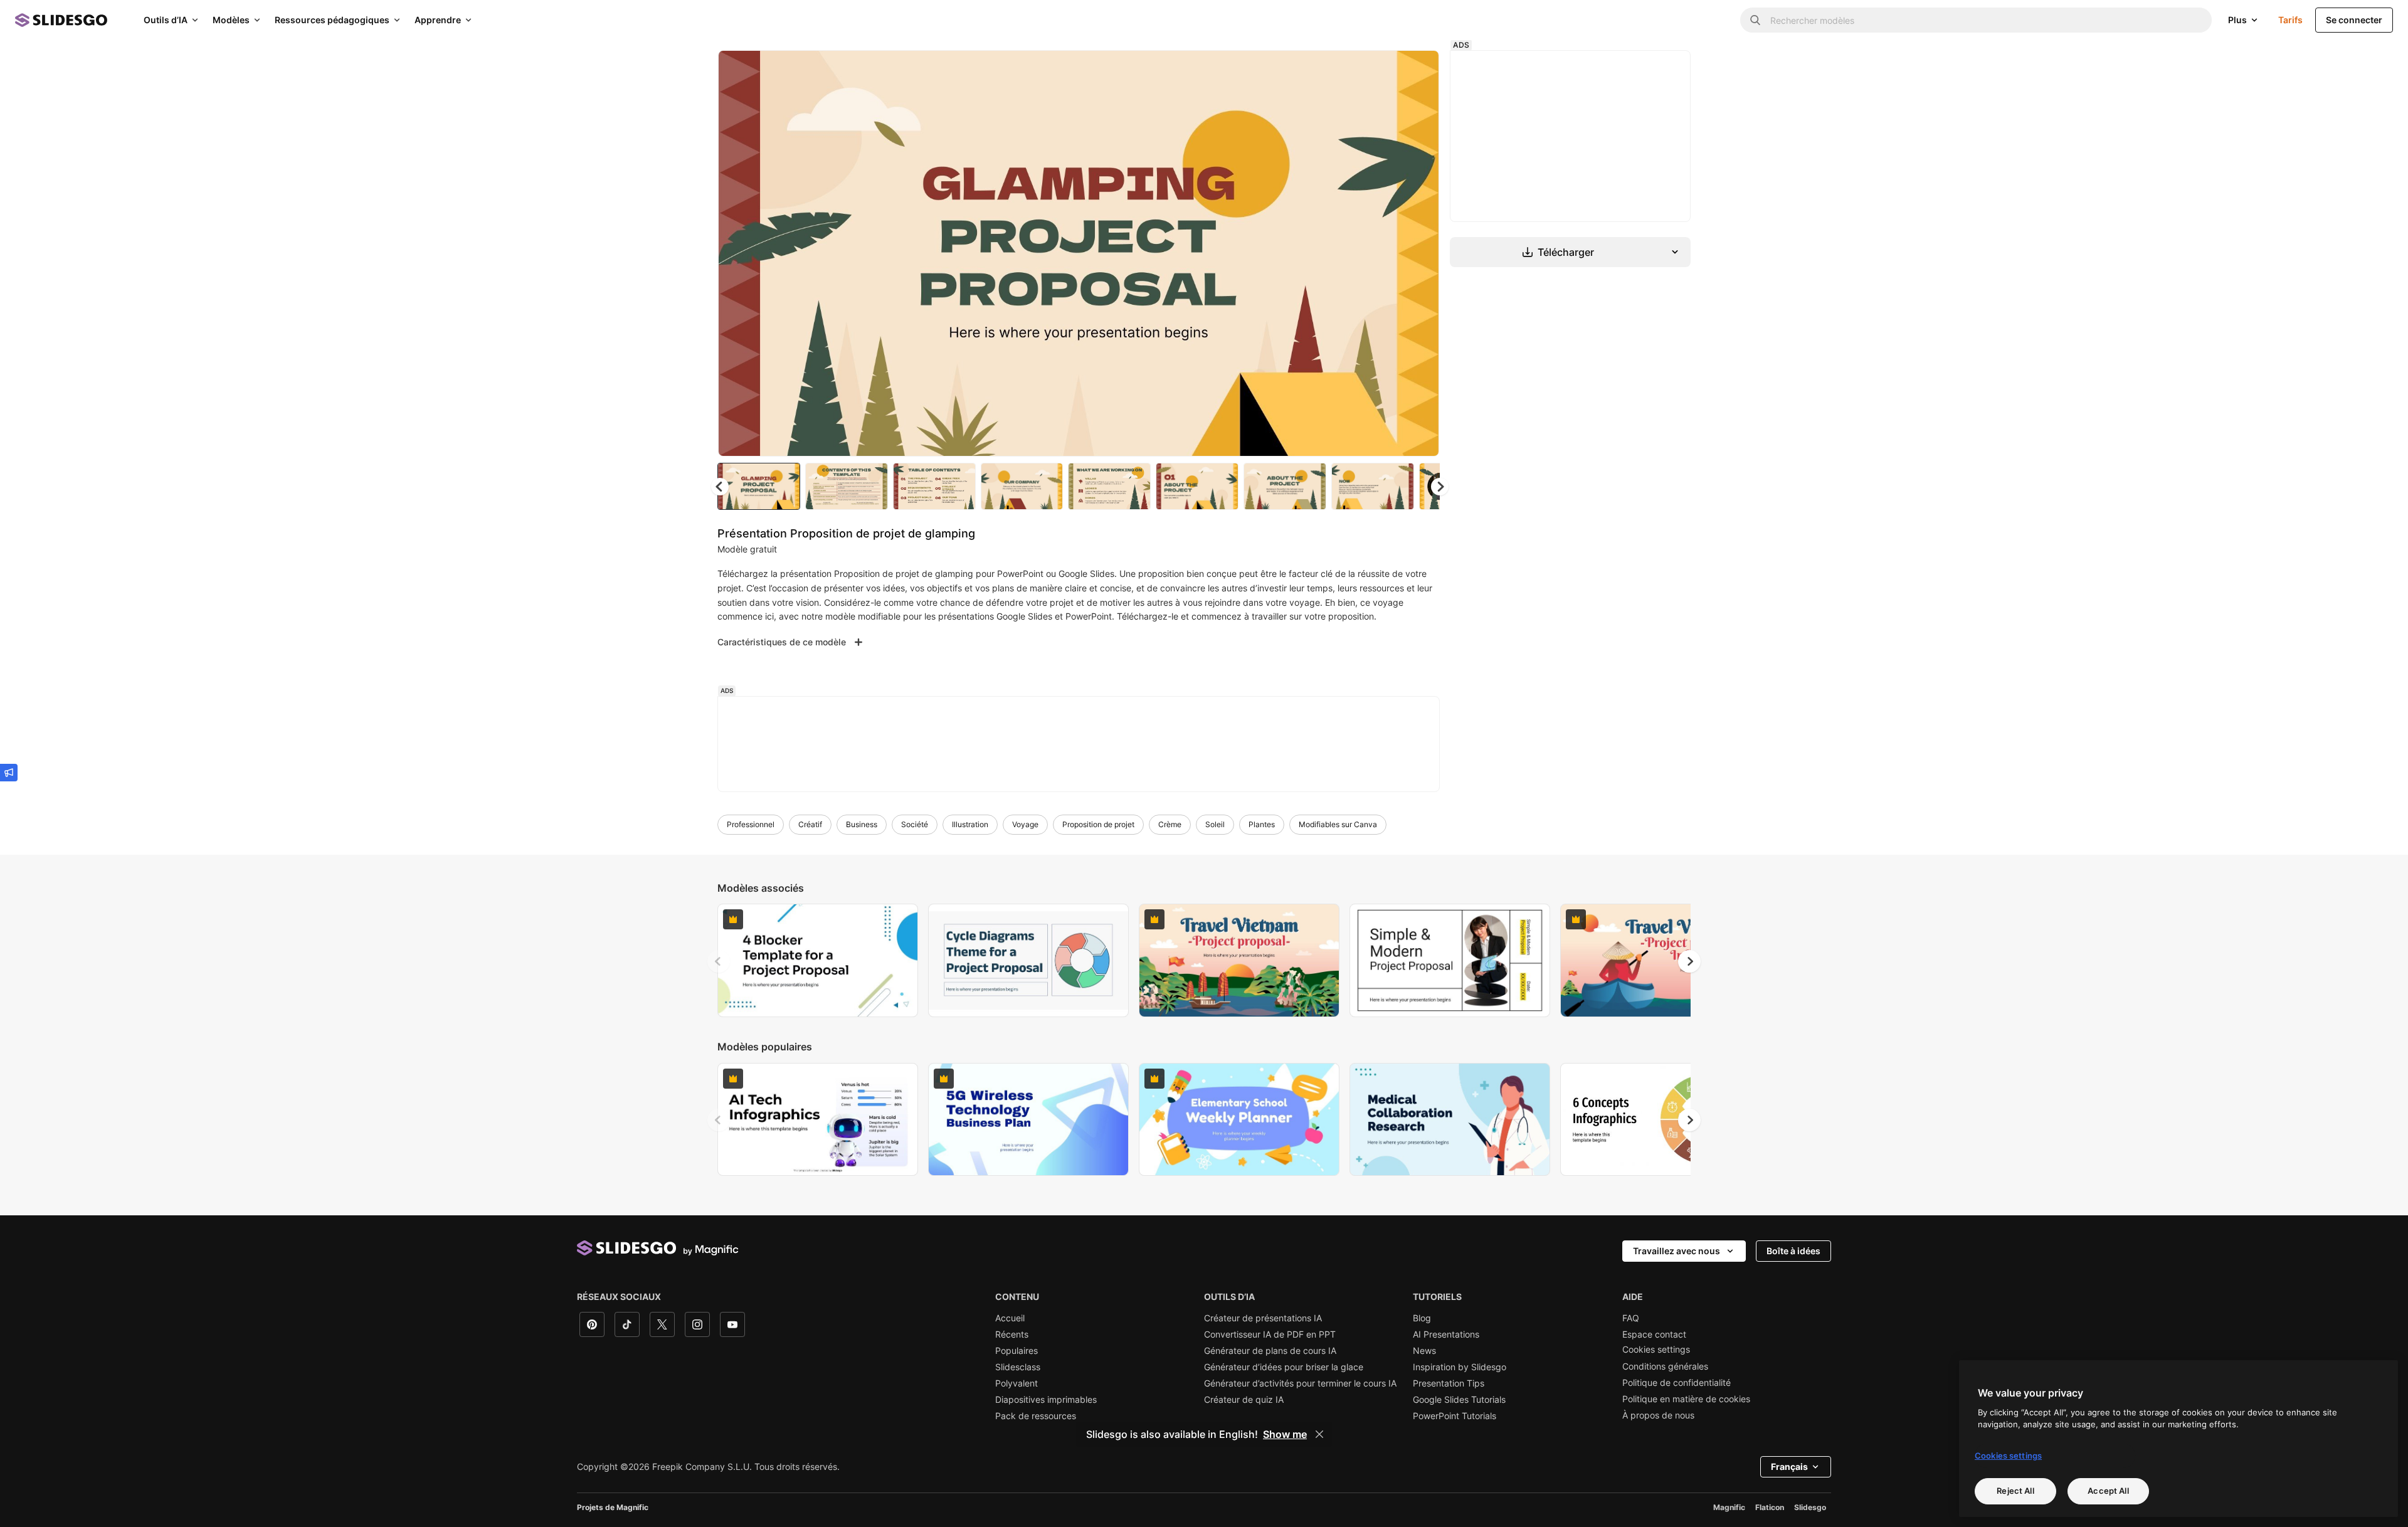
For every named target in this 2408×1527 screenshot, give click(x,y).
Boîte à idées (1793, 1251)
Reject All (2015, 1491)
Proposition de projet (1098, 824)
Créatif (810, 824)
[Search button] (1755, 20)
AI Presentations (1446, 1334)
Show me (1285, 1434)
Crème (1170, 824)
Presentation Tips (1449, 1383)
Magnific (1729, 1507)
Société (915, 824)
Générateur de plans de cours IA (1270, 1351)
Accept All (2108, 1491)
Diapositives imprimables (1046, 1400)
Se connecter (2354, 20)
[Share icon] (1418, 70)
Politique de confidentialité (1677, 1383)
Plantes (1262, 824)
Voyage (1025, 824)
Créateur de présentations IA (1263, 1318)
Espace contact (1654, 1334)
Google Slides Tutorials (1459, 1400)
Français (1789, 1466)
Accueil (1010, 1318)
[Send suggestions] (9, 773)
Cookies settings (1656, 1350)
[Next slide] (1420, 253)
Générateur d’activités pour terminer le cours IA (1300, 1383)
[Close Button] (1319, 1434)
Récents (1012, 1334)
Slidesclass (1018, 1367)
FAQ (1631, 1318)
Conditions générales (1665, 1366)
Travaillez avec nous (1677, 1251)
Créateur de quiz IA (1244, 1400)
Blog (1422, 1318)
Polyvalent (1017, 1383)
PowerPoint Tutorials (1455, 1416)
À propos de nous (1658, 1415)
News (1424, 1351)
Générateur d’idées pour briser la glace (1284, 1367)
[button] (1440, 487)
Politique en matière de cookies (1686, 1399)
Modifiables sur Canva (1338, 824)
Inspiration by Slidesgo (1460, 1367)
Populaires (1017, 1351)
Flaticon (1770, 1507)
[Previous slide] (719, 961)
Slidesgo (1810, 1507)
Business (862, 824)
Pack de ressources (1036, 1416)
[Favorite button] (1385, 70)
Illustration (970, 824)
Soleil (1215, 824)
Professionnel (751, 824)
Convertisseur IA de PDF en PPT (1270, 1334)
